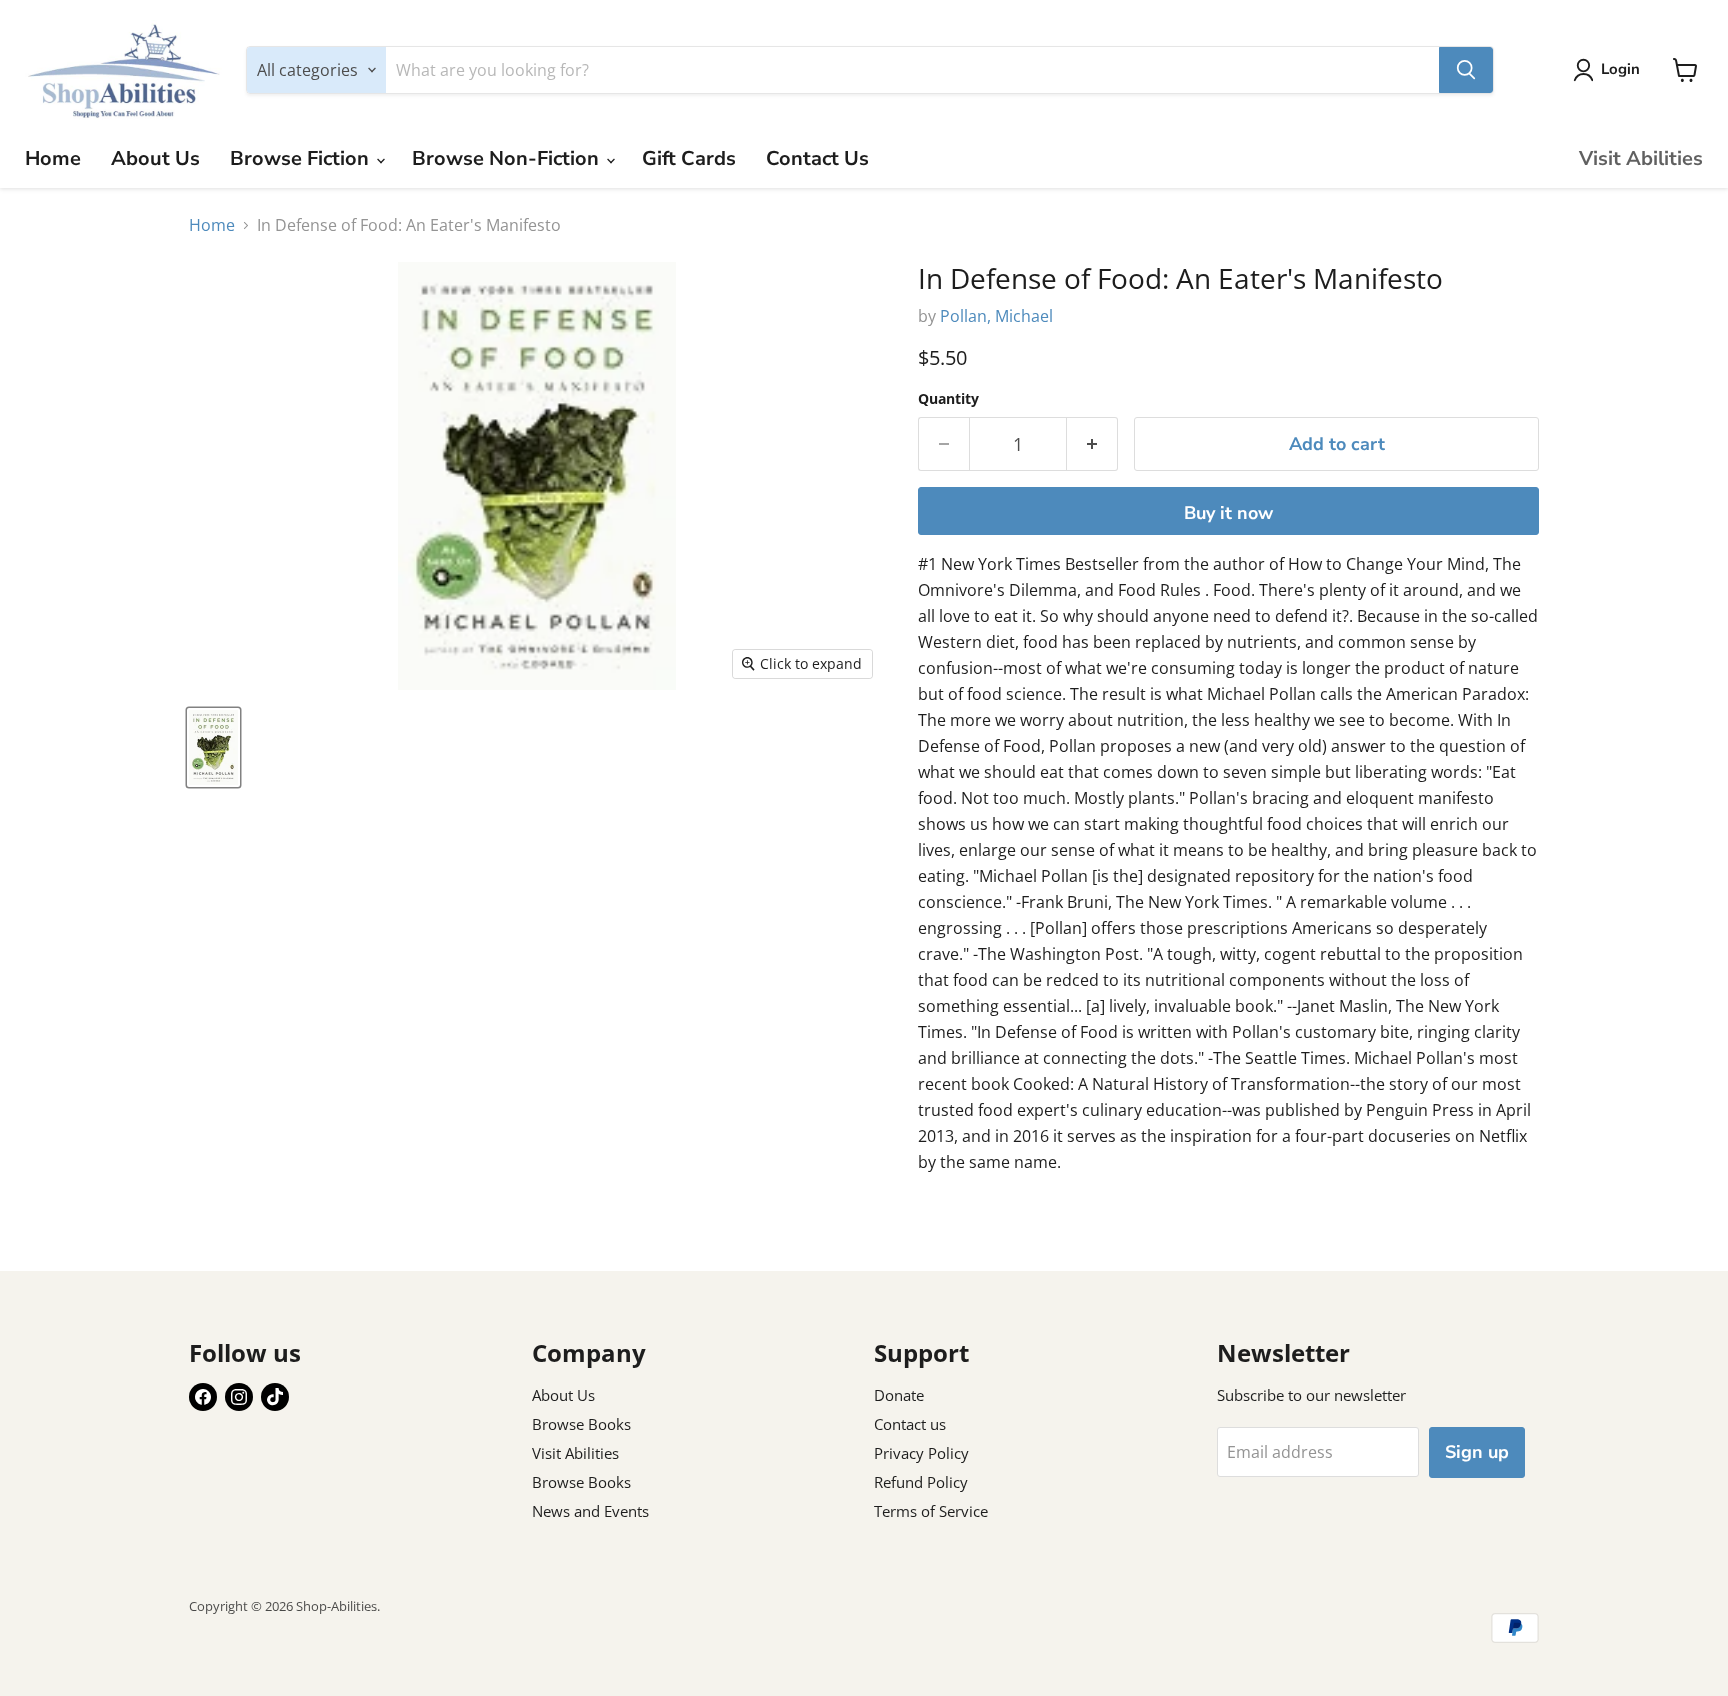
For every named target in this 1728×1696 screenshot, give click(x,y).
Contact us (910, 1424)
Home (53, 158)
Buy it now (1228, 513)
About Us (155, 158)
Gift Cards (689, 158)
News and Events (590, 1511)
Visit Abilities (1641, 158)
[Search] (1466, 70)
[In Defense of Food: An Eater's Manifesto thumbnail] (213, 747)
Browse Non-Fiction (508, 158)
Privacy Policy (921, 1453)
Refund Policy (921, 1482)
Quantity (948, 399)
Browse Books (581, 1424)
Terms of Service (931, 1511)
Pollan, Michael (996, 316)
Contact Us (817, 158)
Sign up (1477, 1452)
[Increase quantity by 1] (1092, 444)
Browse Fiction (302, 158)
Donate (899, 1395)
